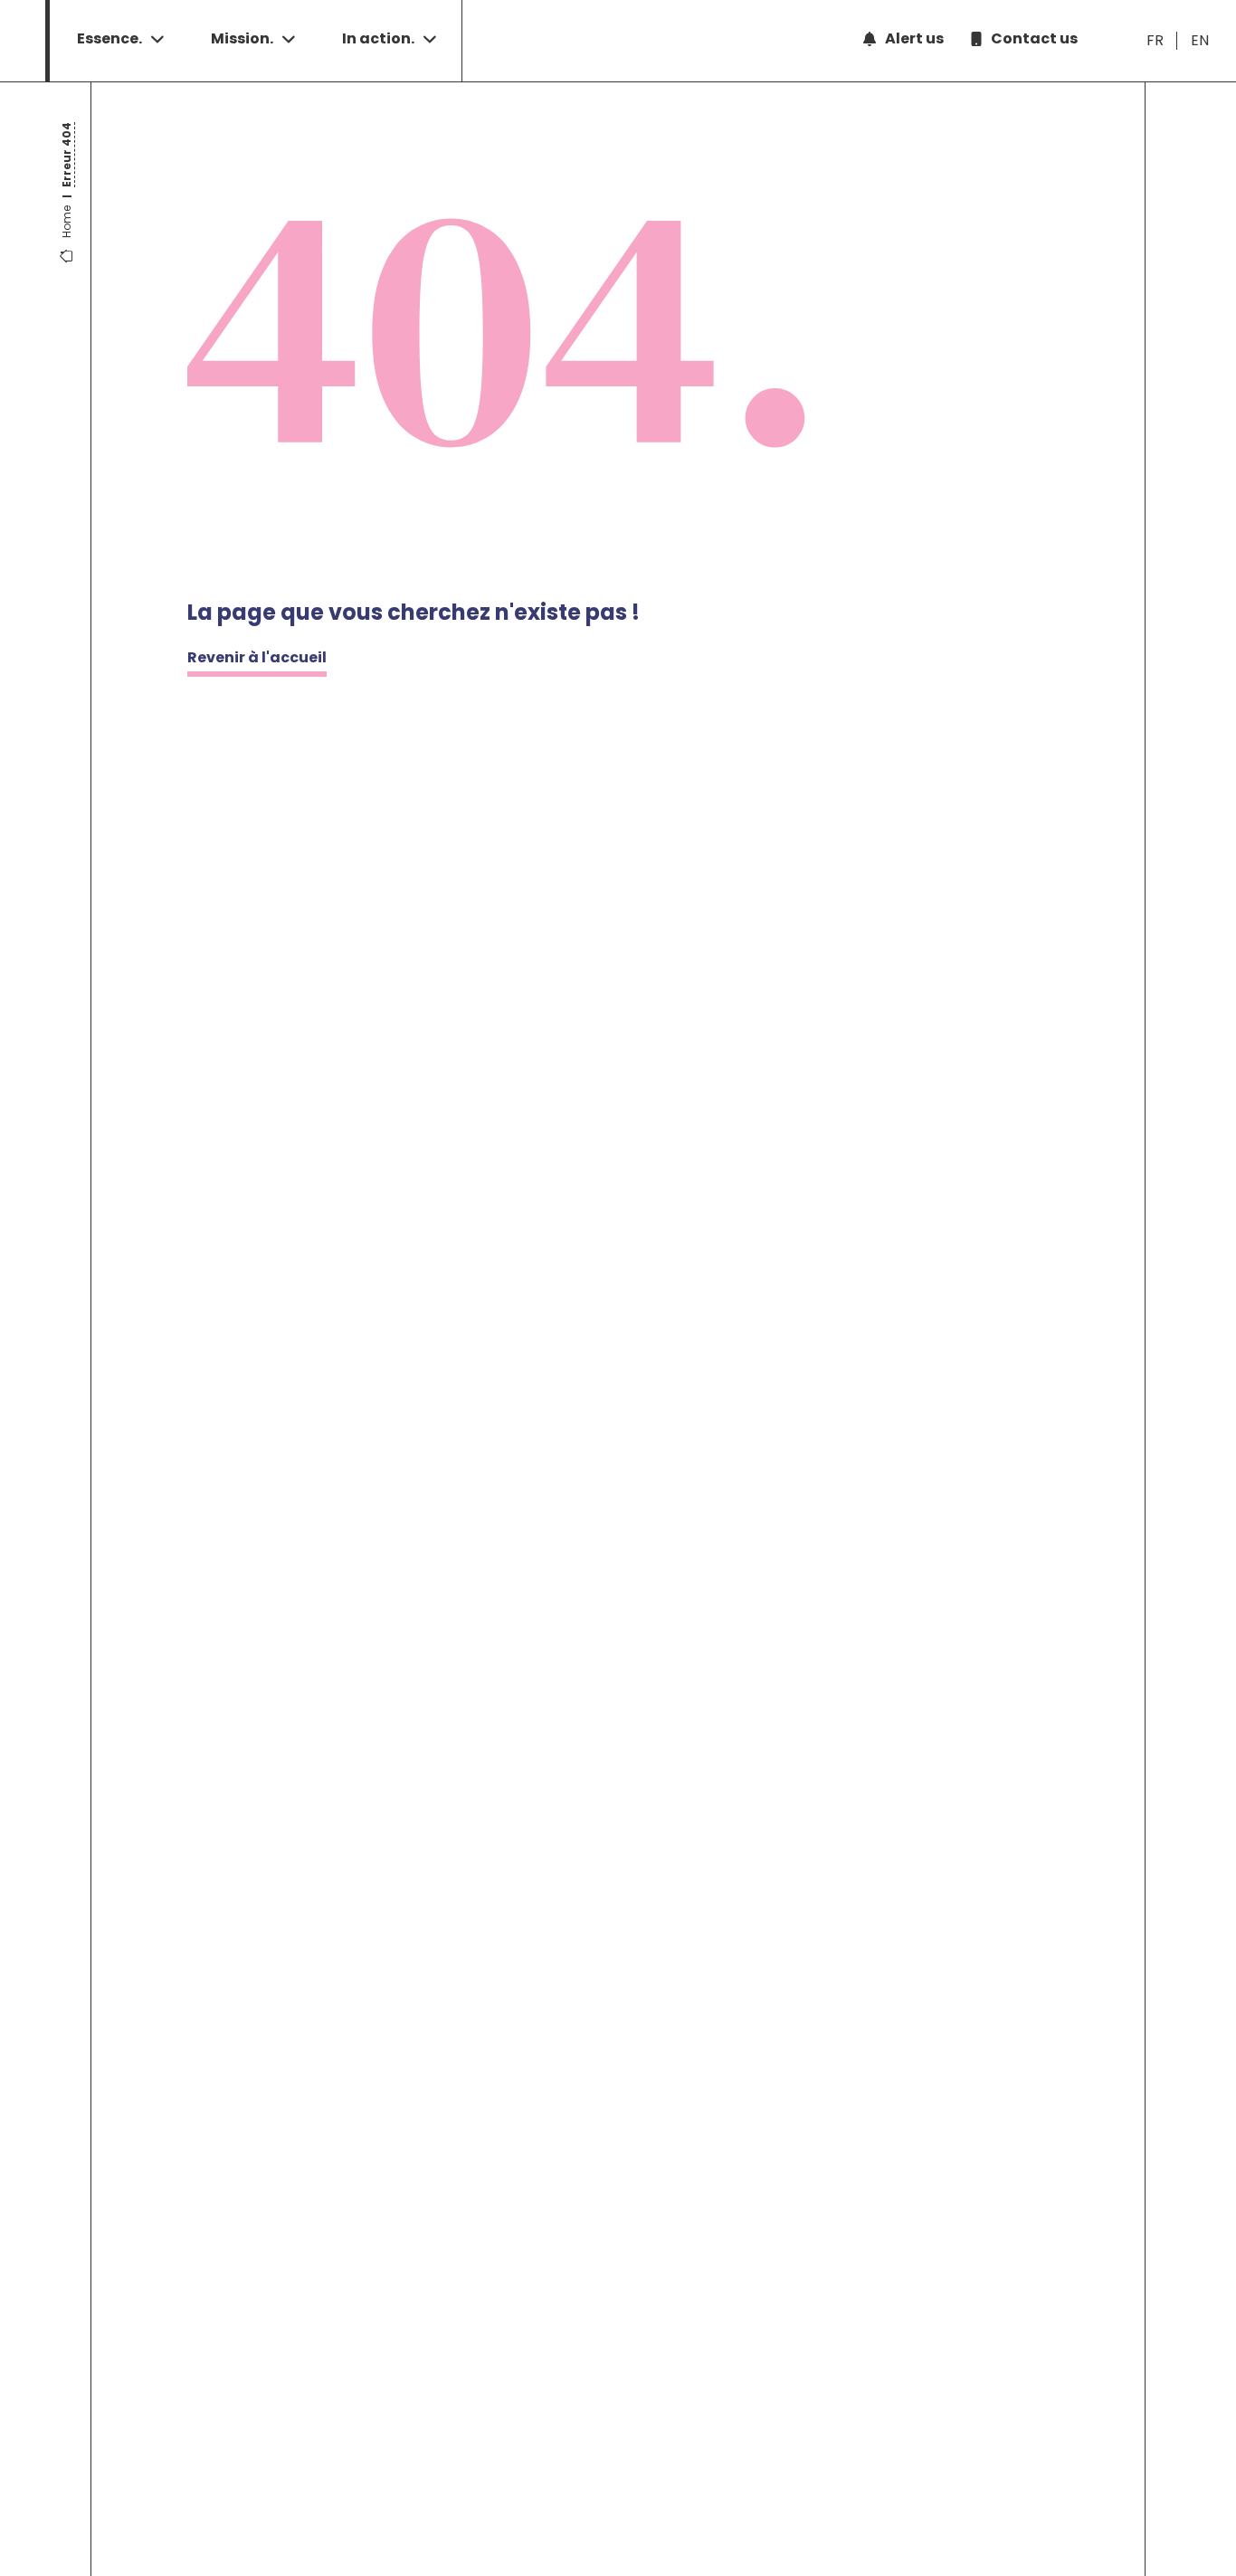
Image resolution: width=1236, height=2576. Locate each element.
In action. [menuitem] (378, 38)
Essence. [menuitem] (109, 38)
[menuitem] (1155, 41)
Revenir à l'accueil (257, 657)
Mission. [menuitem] (242, 38)
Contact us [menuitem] (1034, 38)
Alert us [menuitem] (914, 38)
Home (67, 222)
